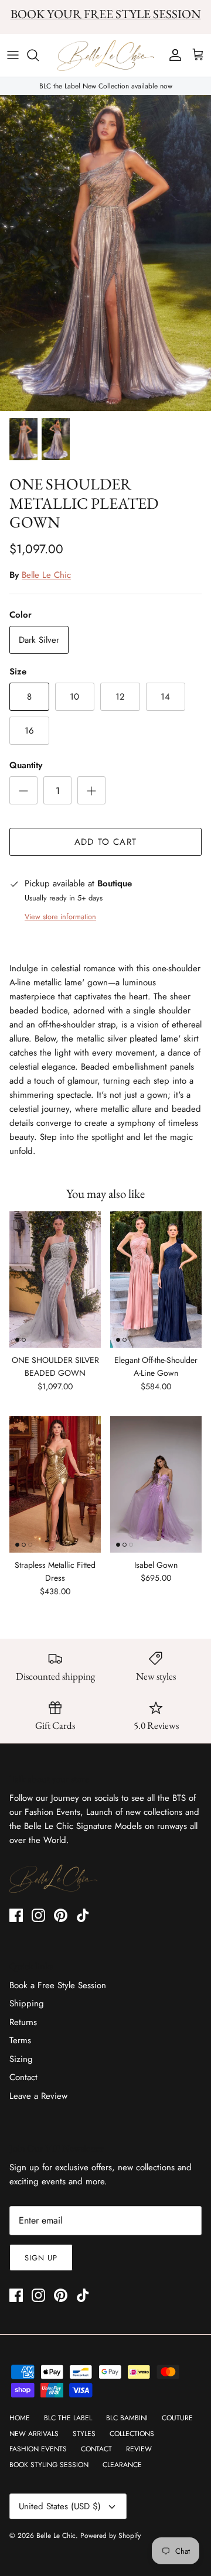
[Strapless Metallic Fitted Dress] (55, 1484)
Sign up (41, 2258)
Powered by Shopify (110, 2536)
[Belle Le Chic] (106, 56)
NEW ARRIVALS (34, 2434)
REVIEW (139, 2449)
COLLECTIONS (132, 2434)
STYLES (84, 2434)
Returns (23, 2022)
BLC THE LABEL (68, 2418)
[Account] (172, 55)
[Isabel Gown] (156, 1484)
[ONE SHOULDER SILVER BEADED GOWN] (55, 1280)
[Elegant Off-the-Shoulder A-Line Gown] (156, 1280)
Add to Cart (105, 842)
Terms (20, 2040)
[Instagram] (38, 1915)
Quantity (26, 765)
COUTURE (177, 2418)
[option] (105, 253)
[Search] (39, 55)
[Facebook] (16, 1915)
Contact (23, 2077)
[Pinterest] (61, 1915)
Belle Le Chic (46, 575)
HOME (20, 2418)
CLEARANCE (122, 2465)
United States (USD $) (60, 2506)
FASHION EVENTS (38, 2449)
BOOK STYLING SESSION (49, 2465)
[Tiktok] (83, 1915)
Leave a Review (38, 2096)
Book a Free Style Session (58, 1985)
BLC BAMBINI (127, 2418)
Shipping (27, 2003)
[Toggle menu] (13, 55)
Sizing (21, 2059)
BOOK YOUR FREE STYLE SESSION (106, 14)
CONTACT (96, 2449)
